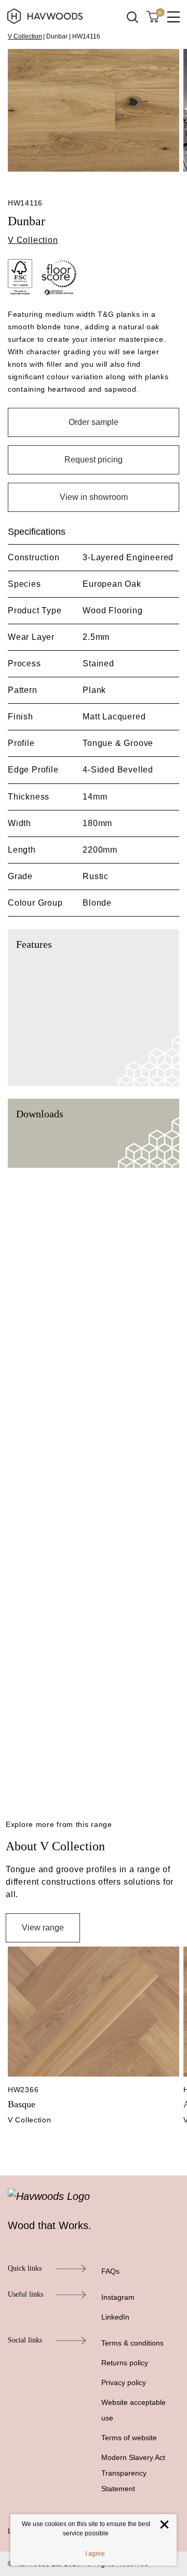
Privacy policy (124, 2382)
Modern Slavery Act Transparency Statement (133, 2473)
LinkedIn (115, 2317)
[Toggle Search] (132, 17)
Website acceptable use (133, 2410)
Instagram (118, 2297)
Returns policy (125, 2363)
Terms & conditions (132, 2343)
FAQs (110, 2271)
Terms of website (129, 2438)
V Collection (25, 36)
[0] (153, 16)
